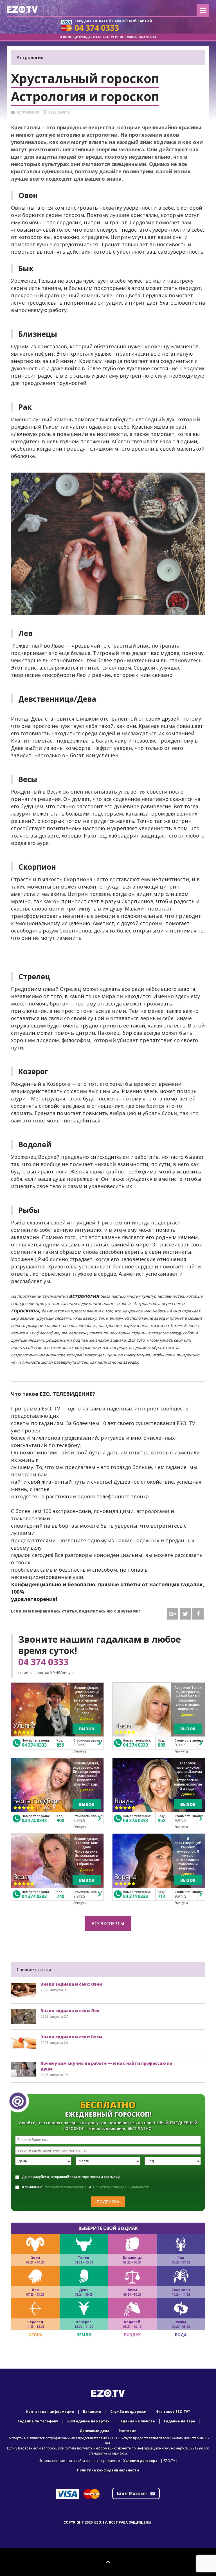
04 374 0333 (43, 1662)
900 (60, 1820)
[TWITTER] (185, 1614)
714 (162, 1896)
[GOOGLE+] (173, 1614)
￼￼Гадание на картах (88, 2421)
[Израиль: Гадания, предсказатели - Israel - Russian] (22, 9)
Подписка (108, 2202)
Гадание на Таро (180, 2421)
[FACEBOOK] (198, 1614)
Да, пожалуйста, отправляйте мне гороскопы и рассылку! (71, 2177)
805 (162, 1745)
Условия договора (140, 2461)
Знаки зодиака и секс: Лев (70, 2011)
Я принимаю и (86, 2187)
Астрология (28, 112)
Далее (86, 1719)
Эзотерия (127, 2431)
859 (60, 1745)
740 (60, 1896)
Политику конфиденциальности (121, 2187)
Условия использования (66, 2187)
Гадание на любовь (137, 2421)
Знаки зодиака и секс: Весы (71, 2037)
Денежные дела (94, 2431)
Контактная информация (50, 2412)
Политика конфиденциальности (108, 2470)
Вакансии (92, 2412)
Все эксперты (108, 1924)
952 (162, 1820)
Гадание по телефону (38, 2421)
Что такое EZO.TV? (173, 2412)
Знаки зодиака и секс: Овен (71, 1984)
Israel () (132, 2493)
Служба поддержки (128, 2412)
